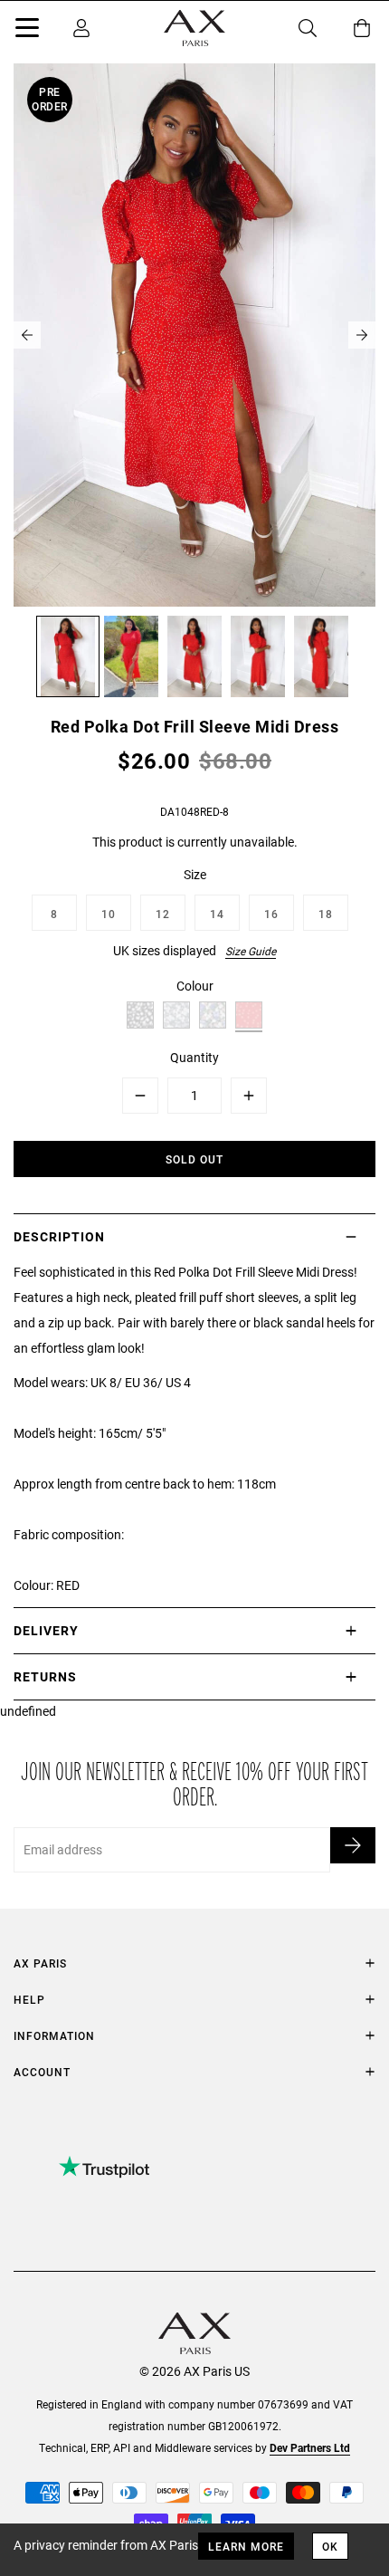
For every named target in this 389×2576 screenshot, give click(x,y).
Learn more (246, 2546)
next (362, 335)
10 (109, 914)
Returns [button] (45, 1676)
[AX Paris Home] (194, 28)
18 (326, 914)
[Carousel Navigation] (194, 335)
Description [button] (59, 1236)
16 (271, 914)
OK (330, 2546)
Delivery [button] (46, 1630)
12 (163, 914)
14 (217, 914)
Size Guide (251, 951)
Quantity (194, 1057)
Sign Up (353, 1845)
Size (195, 874)
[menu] (27, 31)
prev (27, 335)
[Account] (81, 28)
